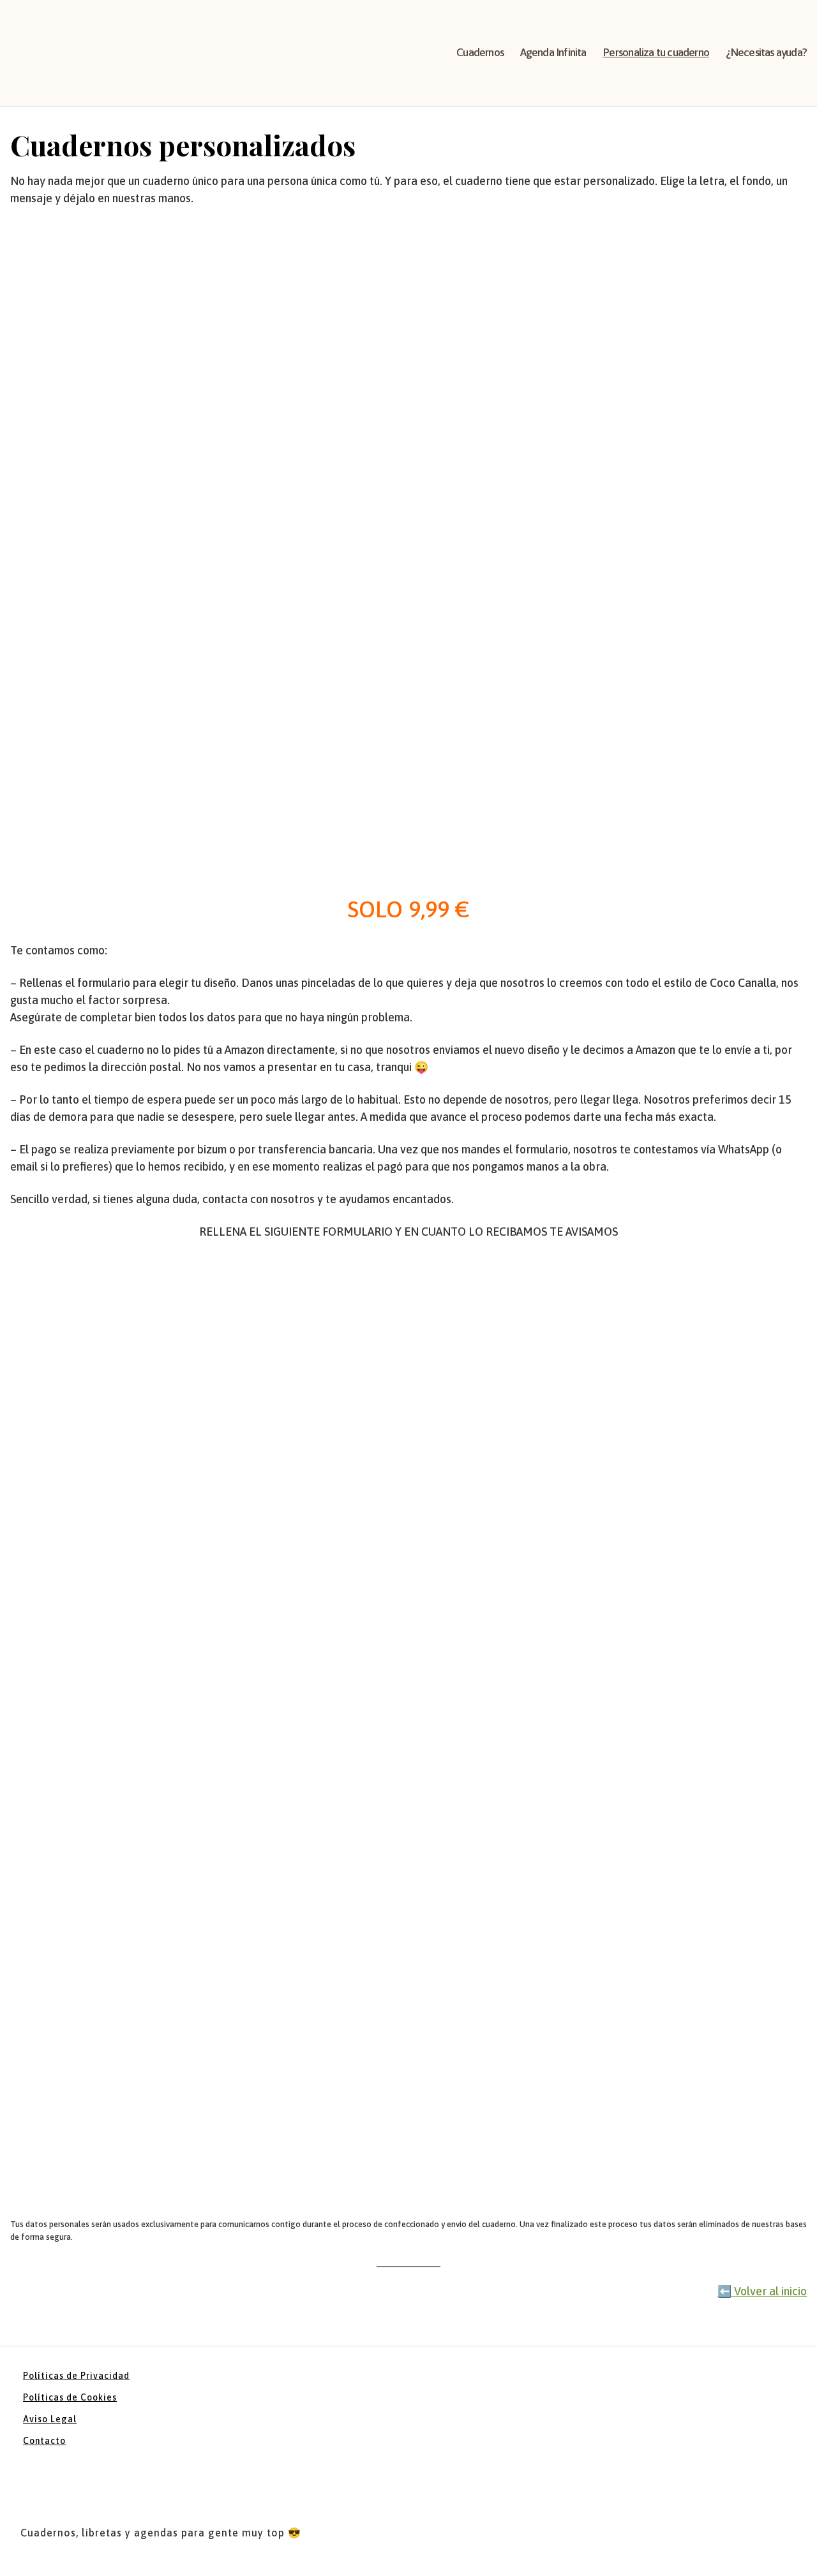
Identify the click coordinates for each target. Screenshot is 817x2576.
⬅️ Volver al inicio (762, 2291)
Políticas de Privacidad (76, 2376)
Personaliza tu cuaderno (656, 52)
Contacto (44, 2441)
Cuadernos (480, 52)
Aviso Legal (50, 2419)
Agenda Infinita (553, 52)
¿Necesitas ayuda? (766, 52)
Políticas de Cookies (70, 2397)
